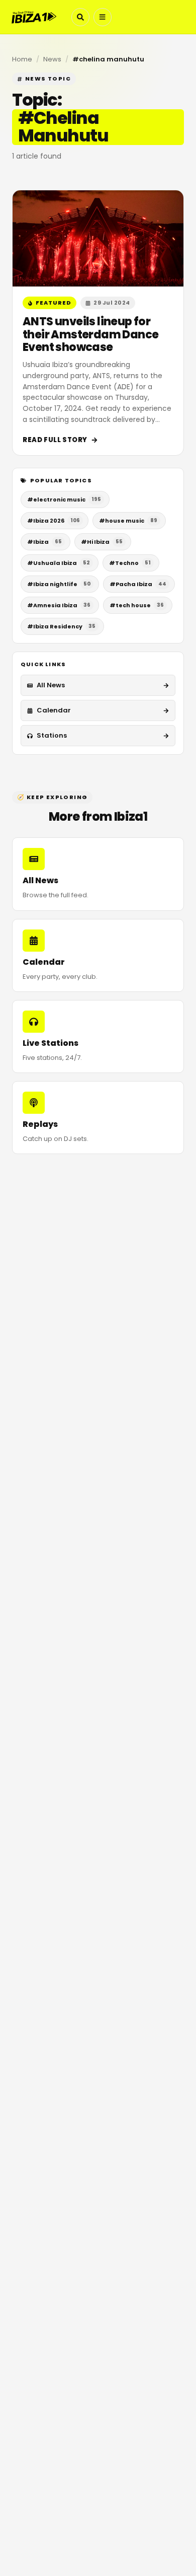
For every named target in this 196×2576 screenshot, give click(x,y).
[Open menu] (103, 17)
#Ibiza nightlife (59, 584)
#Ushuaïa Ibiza (59, 563)
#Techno (130, 563)
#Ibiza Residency (61, 626)
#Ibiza (44, 542)
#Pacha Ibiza (138, 584)
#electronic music (64, 499)
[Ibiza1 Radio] (34, 17)
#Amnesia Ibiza (59, 605)
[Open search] (80, 17)
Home (22, 59)
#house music (128, 521)
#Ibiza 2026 (54, 521)
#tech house (137, 605)
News (52, 59)
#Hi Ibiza (102, 542)
